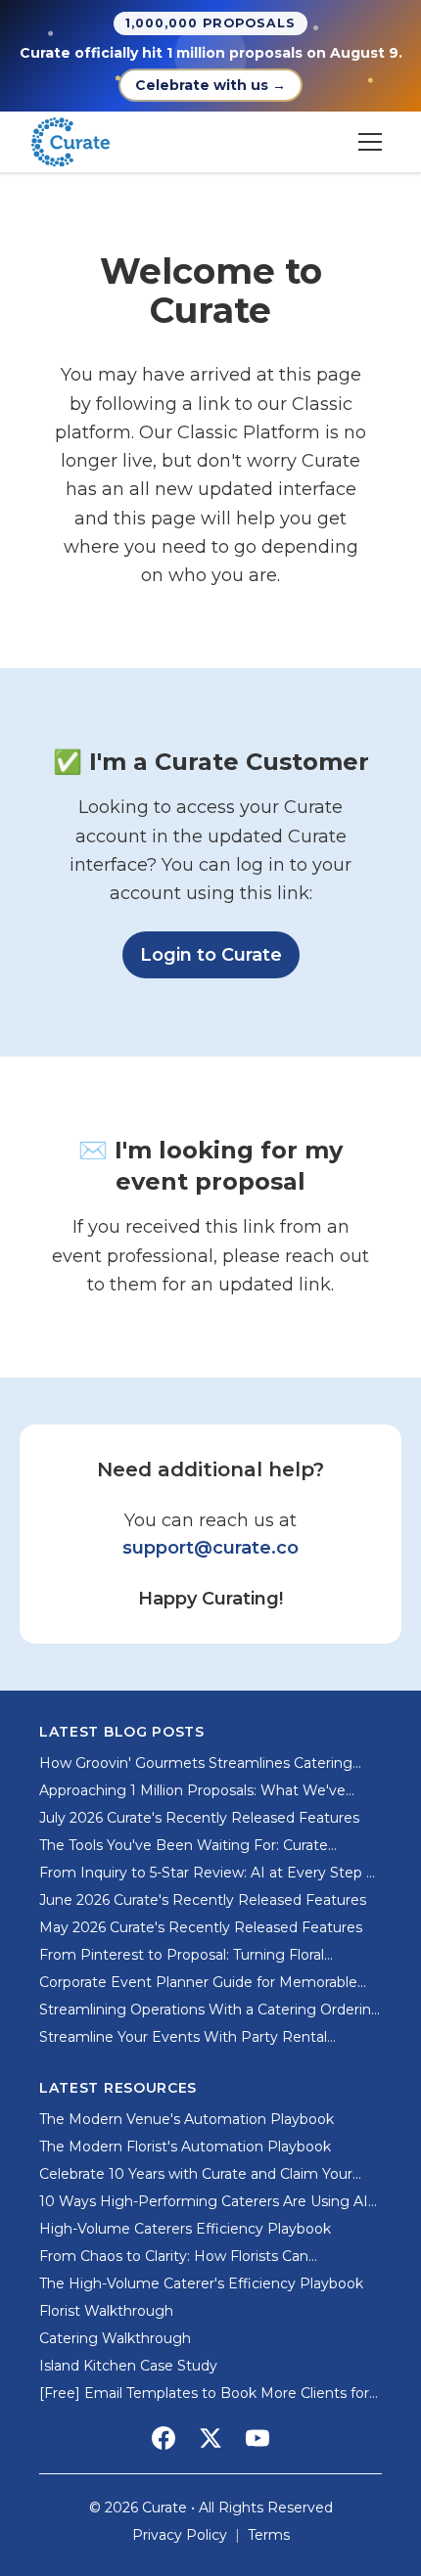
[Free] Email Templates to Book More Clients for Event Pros (204, 2394)
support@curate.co (210, 1548)
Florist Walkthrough (106, 2311)
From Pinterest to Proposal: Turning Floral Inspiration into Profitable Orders (182, 1955)
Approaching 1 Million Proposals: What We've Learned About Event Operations (192, 1791)
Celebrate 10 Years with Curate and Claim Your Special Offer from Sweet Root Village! (196, 2174)
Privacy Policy (180, 2535)
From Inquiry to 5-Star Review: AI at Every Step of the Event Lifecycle (210, 1873)
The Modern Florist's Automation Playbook (185, 2147)
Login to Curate (220, 954)
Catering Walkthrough (115, 2338)
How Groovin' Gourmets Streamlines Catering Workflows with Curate (196, 1763)
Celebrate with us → (210, 85)
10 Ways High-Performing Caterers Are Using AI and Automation (204, 2202)
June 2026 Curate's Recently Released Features (203, 1900)
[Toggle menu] (370, 142)
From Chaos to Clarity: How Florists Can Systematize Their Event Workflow (174, 2257)
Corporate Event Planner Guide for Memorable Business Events (198, 1983)
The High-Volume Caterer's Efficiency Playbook (201, 2283)
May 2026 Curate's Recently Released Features (201, 1927)
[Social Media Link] (164, 2438)
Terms (269, 2535)
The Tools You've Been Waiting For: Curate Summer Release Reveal (184, 1846)
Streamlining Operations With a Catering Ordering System (210, 2010)
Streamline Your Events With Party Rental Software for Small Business (183, 2037)
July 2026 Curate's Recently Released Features (199, 1818)
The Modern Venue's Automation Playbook (187, 2119)
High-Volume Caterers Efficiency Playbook (185, 2229)
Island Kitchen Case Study (128, 2366)
